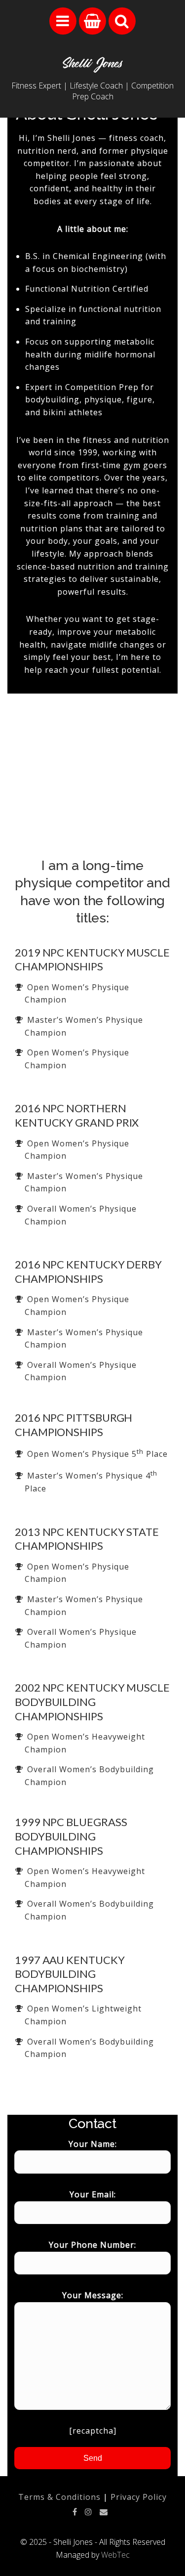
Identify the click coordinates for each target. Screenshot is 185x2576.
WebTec (115, 2555)
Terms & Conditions (59, 2497)
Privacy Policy (139, 2497)
